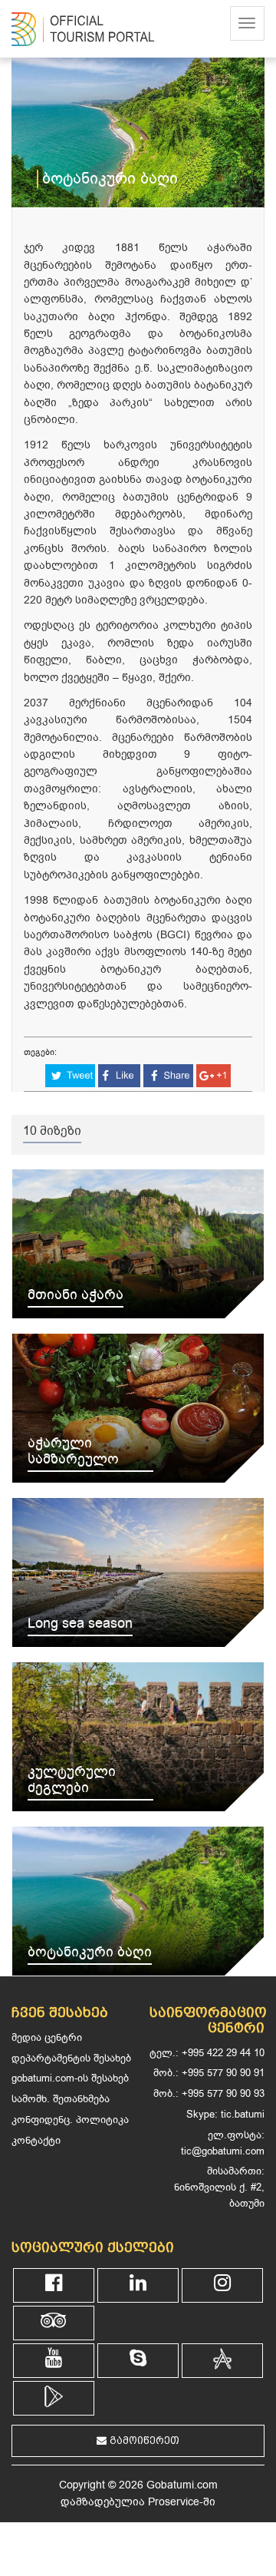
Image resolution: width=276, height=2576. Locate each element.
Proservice (174, 2502)
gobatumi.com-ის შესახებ (70, 2078)
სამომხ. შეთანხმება (61, 2099)
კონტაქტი (36, 2140)
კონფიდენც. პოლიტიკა (70, 2120)
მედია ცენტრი (47, 2037)
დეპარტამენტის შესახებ (71, 2058)
